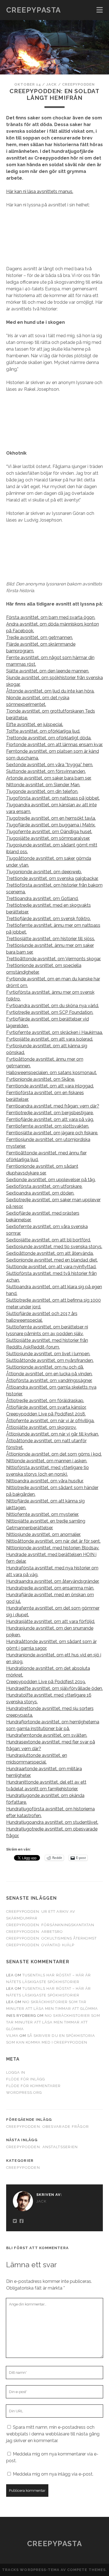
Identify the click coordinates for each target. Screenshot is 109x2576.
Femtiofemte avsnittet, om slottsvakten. (48, 1126)
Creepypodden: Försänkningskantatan (50, 1925)
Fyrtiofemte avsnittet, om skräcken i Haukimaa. (54, 1032)
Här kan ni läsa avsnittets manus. (40, 191)
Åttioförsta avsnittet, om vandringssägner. (49, 1380)
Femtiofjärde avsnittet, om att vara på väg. (50, 1119)
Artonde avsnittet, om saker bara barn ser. (49, 778)
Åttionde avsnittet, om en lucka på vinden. (49, 1374)
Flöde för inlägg (26, 2079)
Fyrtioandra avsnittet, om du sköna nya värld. (53, 1006)
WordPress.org (24, 2093)
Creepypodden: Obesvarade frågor (48, 2127)
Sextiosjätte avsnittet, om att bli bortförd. (48, 1240)
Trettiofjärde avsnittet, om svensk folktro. (48, 919)
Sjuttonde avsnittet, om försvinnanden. (46, 771)
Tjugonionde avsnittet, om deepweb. (44, 872)
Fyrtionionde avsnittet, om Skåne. (41, 1079)
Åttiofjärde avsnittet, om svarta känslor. (46, 1407)
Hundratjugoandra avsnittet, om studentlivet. (52, 1822)
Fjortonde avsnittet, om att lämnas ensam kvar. (54, 745)
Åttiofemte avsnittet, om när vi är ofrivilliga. (50, 1421)
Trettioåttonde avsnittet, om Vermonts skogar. (54, 959)
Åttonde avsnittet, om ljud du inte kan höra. (50, 691)
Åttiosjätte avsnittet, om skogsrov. (41, 1427)
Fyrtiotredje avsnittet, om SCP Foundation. (50, 1012)
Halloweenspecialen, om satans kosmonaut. (52, 1073)
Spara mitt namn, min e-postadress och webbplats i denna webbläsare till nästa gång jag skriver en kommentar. (53, 2434)
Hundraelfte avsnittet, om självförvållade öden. (54, 1688)
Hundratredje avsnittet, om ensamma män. (50, 1588)
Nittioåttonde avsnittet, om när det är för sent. (53, 1541)
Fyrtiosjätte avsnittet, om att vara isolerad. (50, 1039)
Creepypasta (34, 10)
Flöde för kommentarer (34, 2086)
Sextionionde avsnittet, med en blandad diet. (52, 1260)
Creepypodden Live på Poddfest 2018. (46, 1414)
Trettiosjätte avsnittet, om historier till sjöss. (51, 939)
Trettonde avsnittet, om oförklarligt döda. (49, 738)
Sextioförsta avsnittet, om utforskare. (44, 1186)
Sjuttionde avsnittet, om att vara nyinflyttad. (51, 1267)
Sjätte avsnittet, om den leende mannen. (48, 671)
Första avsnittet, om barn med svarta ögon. (51, 617)
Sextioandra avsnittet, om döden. (40, 1193)
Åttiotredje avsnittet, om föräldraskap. (45, 1401)
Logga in (16, 2072)
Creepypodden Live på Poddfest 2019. (46, 1682)
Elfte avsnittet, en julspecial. (35, 724)
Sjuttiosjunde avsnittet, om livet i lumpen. (48, 1354)
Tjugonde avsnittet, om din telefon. (42, 791)
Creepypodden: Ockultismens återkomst (51, 1938)
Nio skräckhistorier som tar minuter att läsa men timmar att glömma (53, 2022)
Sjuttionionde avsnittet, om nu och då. (45, 1367)
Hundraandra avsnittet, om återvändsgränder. (53, 1581)
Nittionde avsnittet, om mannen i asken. (47, 1461)
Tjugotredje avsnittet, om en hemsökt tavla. (51, 818)
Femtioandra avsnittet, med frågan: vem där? (53, 1106)
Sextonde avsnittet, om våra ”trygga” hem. (50, 765)
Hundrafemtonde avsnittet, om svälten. (47, 1735)
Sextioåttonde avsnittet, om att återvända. (50, 1253)
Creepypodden (79, 84)
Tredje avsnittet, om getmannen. (40, 637)
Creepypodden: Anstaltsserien (42, 2147)
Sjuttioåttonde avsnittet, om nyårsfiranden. (50, 1360)
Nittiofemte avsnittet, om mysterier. (42, 1514)
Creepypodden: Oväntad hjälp (40, 1945)
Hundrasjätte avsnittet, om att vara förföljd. (51, 1621)
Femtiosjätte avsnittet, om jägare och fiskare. (52, 1133)
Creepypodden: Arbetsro (35, 1932)
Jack (51, 84)
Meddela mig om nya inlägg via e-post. (53, 2474)
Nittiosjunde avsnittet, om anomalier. (43, 1534)
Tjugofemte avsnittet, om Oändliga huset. (49, 832)
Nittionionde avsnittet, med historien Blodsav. (53, 1548)
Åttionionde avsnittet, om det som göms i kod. (54, 1454)
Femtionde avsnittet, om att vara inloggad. (50, 1086)
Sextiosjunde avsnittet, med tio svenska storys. (54, 1247)
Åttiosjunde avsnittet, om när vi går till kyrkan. (53, 1434)
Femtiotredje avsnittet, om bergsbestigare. (50, 1113)
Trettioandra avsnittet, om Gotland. (42, 899)
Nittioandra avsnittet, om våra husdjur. (45, 1481)
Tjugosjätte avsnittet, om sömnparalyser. (48, 838)
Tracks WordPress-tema (31, 2570)
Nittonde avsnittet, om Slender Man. (43, 785)
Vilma (12, 2036)
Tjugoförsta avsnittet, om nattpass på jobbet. (53, 798)
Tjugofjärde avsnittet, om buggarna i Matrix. (51, 825)
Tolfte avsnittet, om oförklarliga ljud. (43, 731)
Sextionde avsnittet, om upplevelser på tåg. (51, 1180)
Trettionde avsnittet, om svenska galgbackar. (52, 878)
